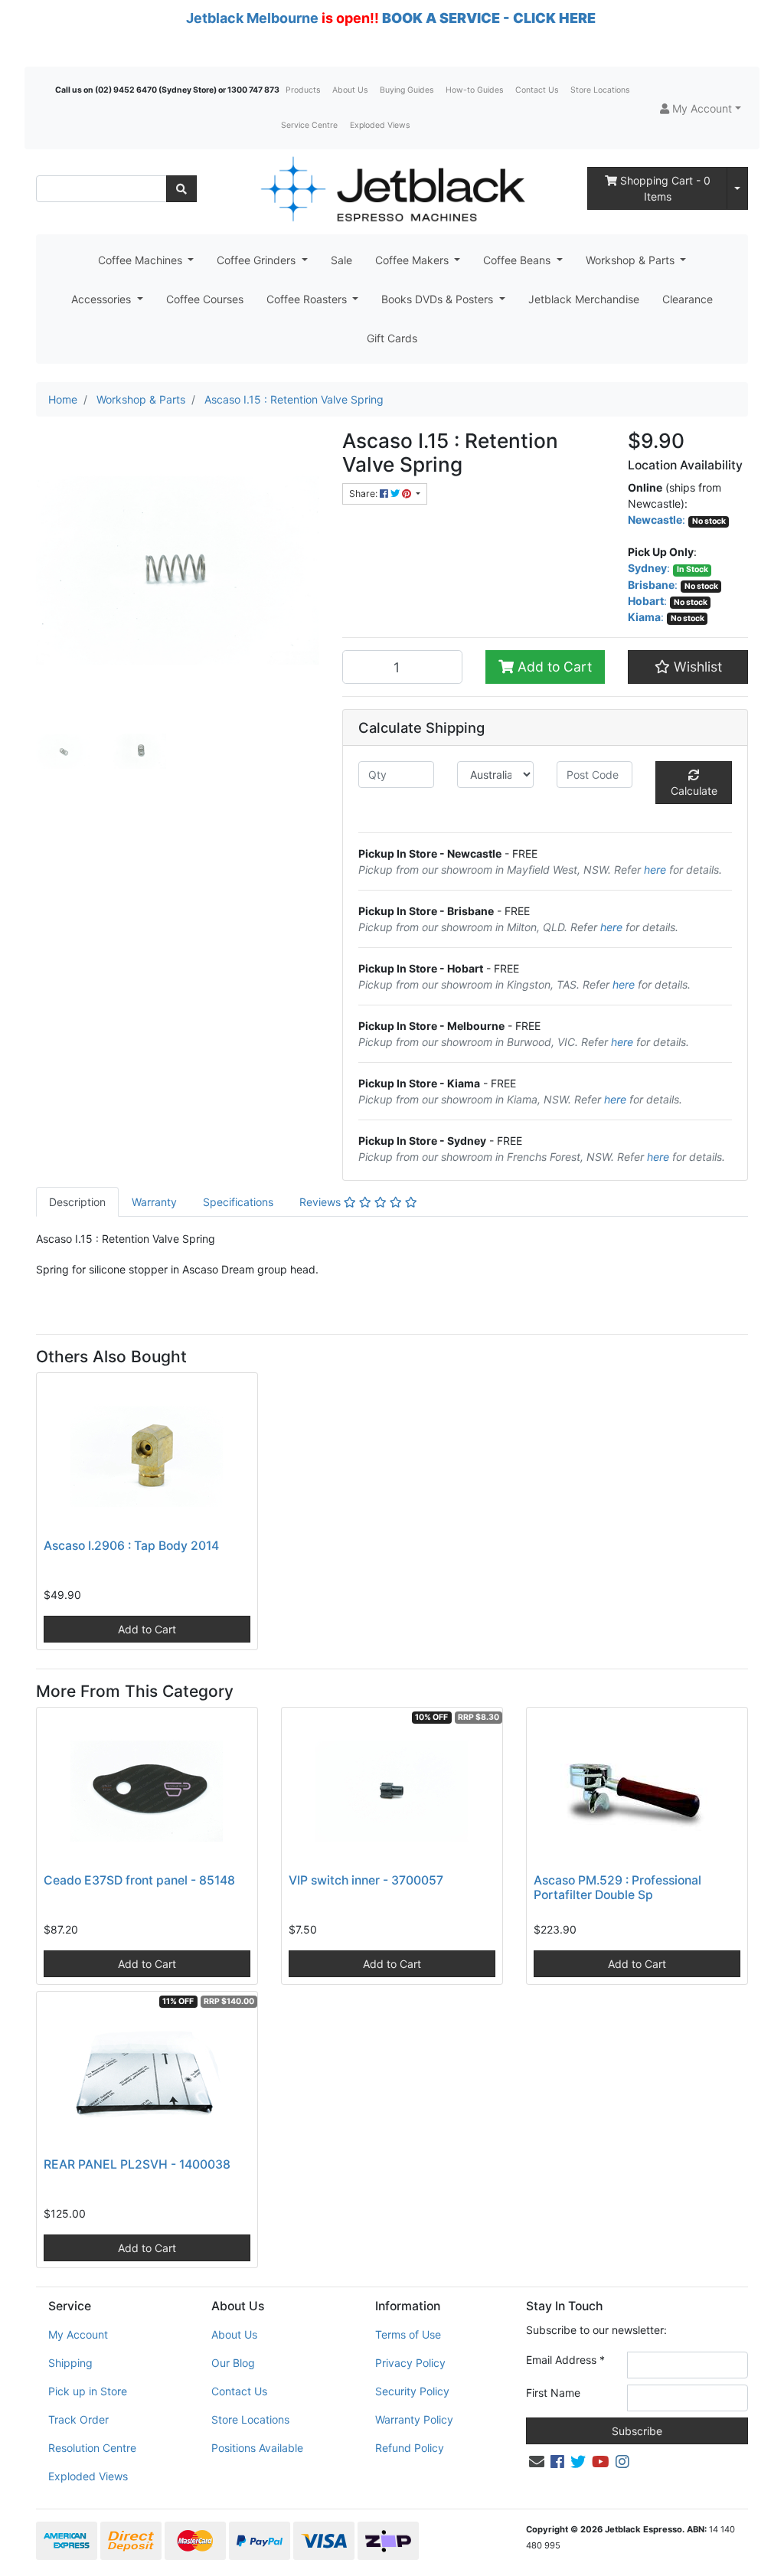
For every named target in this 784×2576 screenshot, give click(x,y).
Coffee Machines (142, 260)
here (655, 870)
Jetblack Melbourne (252, 18)
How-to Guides (474, 90)
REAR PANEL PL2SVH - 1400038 (137, 2164)
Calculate (694, 791)
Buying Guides (407, 90)
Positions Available (257, 2448)
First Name (553, 2393)
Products (303, 90)
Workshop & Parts (632, 260)
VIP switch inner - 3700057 (366, 1880)
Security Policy (412, 2391)
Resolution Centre (92, 2448)
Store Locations (600, 90)
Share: (364, 494)
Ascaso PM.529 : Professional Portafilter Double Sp (617, 1888)
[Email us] (537, 2462)
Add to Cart (553, 667)
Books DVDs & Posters (439, 299)
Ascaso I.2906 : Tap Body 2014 (131, 1546)
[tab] (77, 1202)
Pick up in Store (88, 2391)
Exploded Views (380, 125)
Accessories (103, 299)
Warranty (154, 1202)
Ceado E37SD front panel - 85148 (139, 1880)
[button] (701, 108)
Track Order (78, 2419)
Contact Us (537, 90)
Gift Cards (392, 338)
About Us (350, 90)
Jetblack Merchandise (584, 299)
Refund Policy (410, 2448)
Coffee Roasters (308, 299)
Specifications (238, 1202)
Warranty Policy (414, 2419)
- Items (665, 188)
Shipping (70, 2363)
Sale (341, 260)
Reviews (322, 1202)
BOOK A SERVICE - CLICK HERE (489, 18)
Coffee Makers (413, 260)
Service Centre (309, 125)
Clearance (688, 299)
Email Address (565, 2360)
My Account (78, 2334)
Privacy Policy (410, 2363)
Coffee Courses (205, 299)
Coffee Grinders (258, 260)
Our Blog (233, 2363)
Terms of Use (408, 2334)
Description (77, 1202)
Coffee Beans (518, 260)
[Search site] (181, 189)
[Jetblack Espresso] (392, 189)
